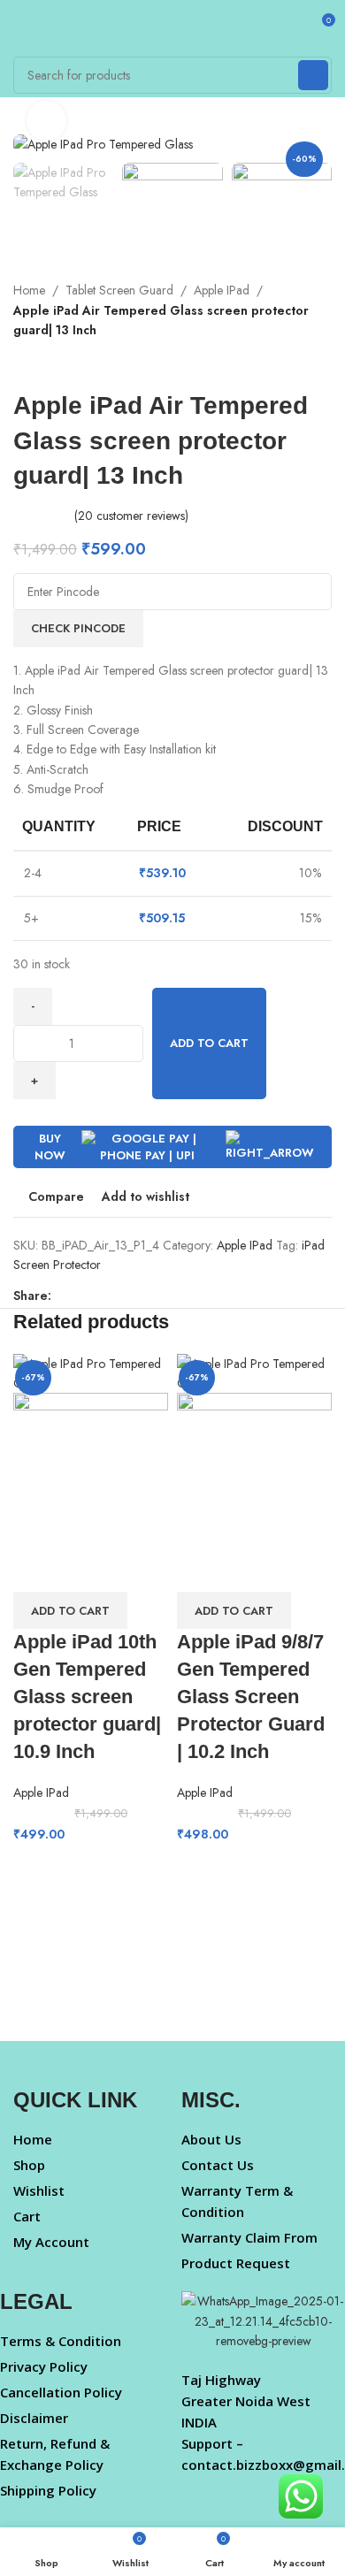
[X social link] (82, 1296)
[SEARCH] (313, 75)
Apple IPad (222, 290)
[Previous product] (22, 366)
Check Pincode (78, 628)
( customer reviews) (131, 516)
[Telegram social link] (163, 1296)
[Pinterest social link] (102, 1296)
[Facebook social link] (61, 1296)
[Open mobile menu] (20, 27)
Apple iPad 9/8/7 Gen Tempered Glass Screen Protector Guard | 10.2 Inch (251, 1696)
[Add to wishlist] (131, 1570)
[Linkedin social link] (123, 1296)
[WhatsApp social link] (143, 1296)
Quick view (83, 1570)
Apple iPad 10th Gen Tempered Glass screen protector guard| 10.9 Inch (87, 1696)
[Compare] (35, 1570)
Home (29, 290)
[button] (70, 1610)
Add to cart (209, 1043)
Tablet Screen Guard (119, 290)
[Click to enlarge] (46, 121)
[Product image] (91, 1469)
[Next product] (57, 366)
